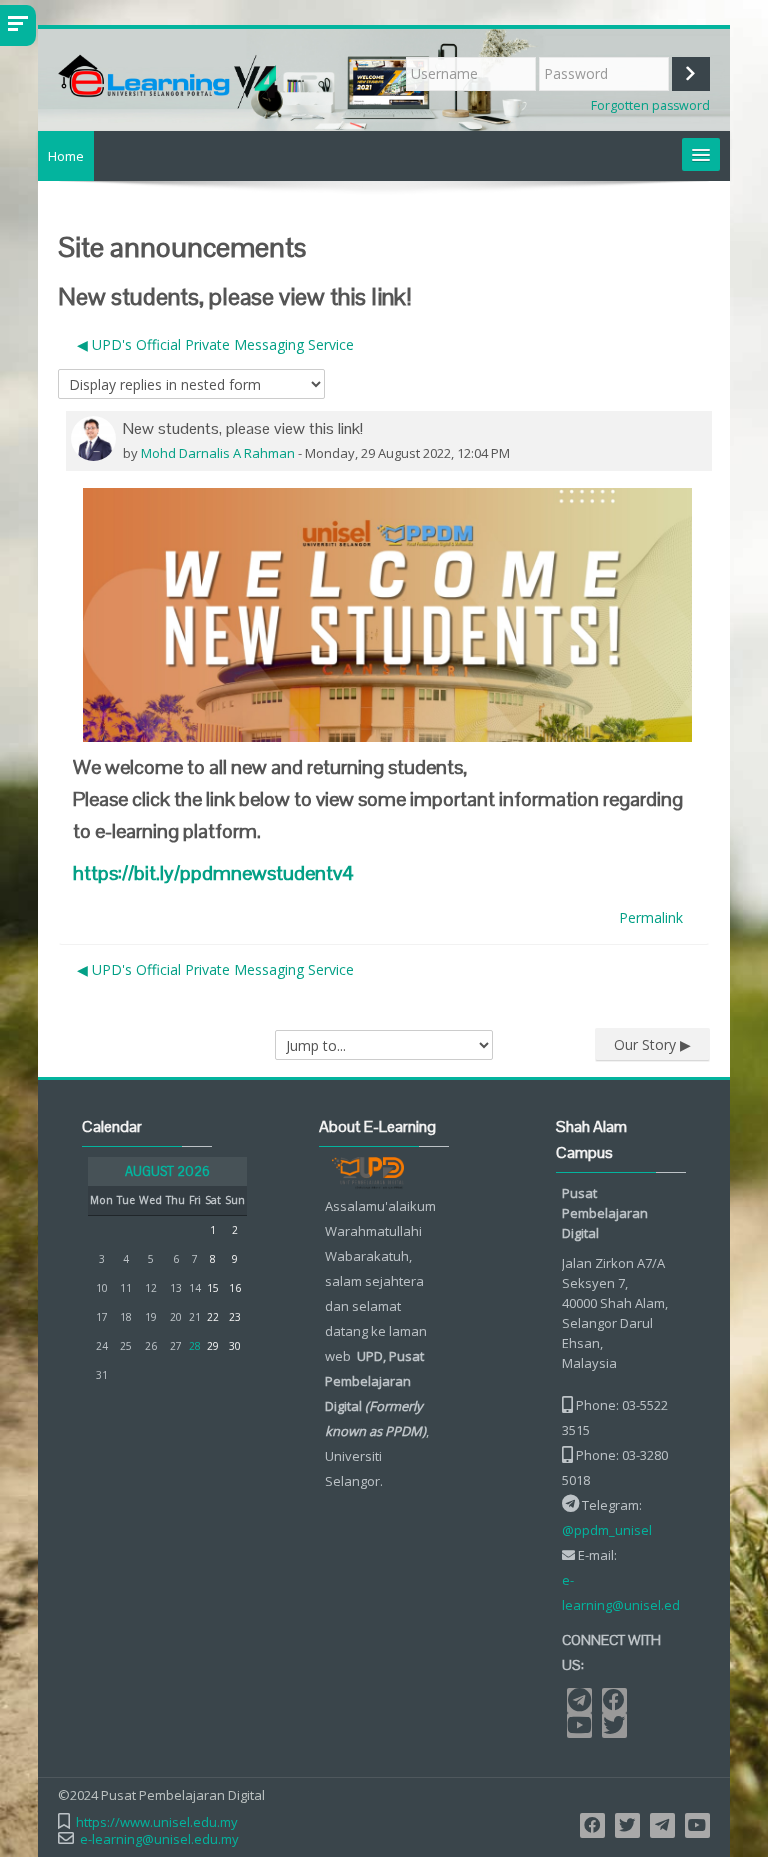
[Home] (216, 78)
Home (66, 156)
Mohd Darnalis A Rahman (218, 453)
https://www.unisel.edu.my (157, 1822)
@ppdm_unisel (607, 1530)
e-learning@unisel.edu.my (635, 1592)
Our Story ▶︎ (652, 1044)
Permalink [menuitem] (651, 917)
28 (195, 1346)
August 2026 (167, 1171)
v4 (213, 873)
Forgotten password (650, 105)
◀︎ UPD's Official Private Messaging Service (215, 344)
